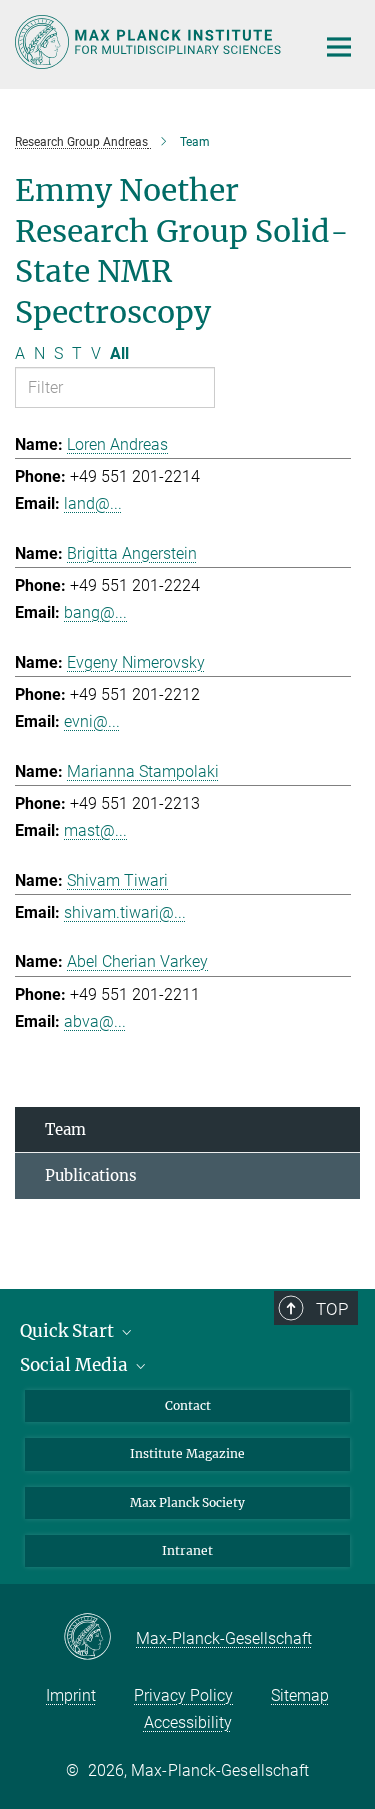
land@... (93, 503)
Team (65, 1129)
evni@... (92, 721)
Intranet (187, 1550)
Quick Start (69, 1331)
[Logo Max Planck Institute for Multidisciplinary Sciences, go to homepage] (150, 42)
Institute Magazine (187, 1453)
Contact (188, 1405)
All (119, 353)
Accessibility (188, 1722)
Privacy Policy (183, 1695)
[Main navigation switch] (339, 47)
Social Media (76, 1365)
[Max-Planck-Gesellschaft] (99, 1638)
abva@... (95, 1021)
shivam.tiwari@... (125, 912)
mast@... (95, 830)
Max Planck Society (187, 1502)
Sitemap (300, 1695)
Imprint (71, 1695)
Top (332, 1309)
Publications (91, 1175)
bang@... (95, 612)
